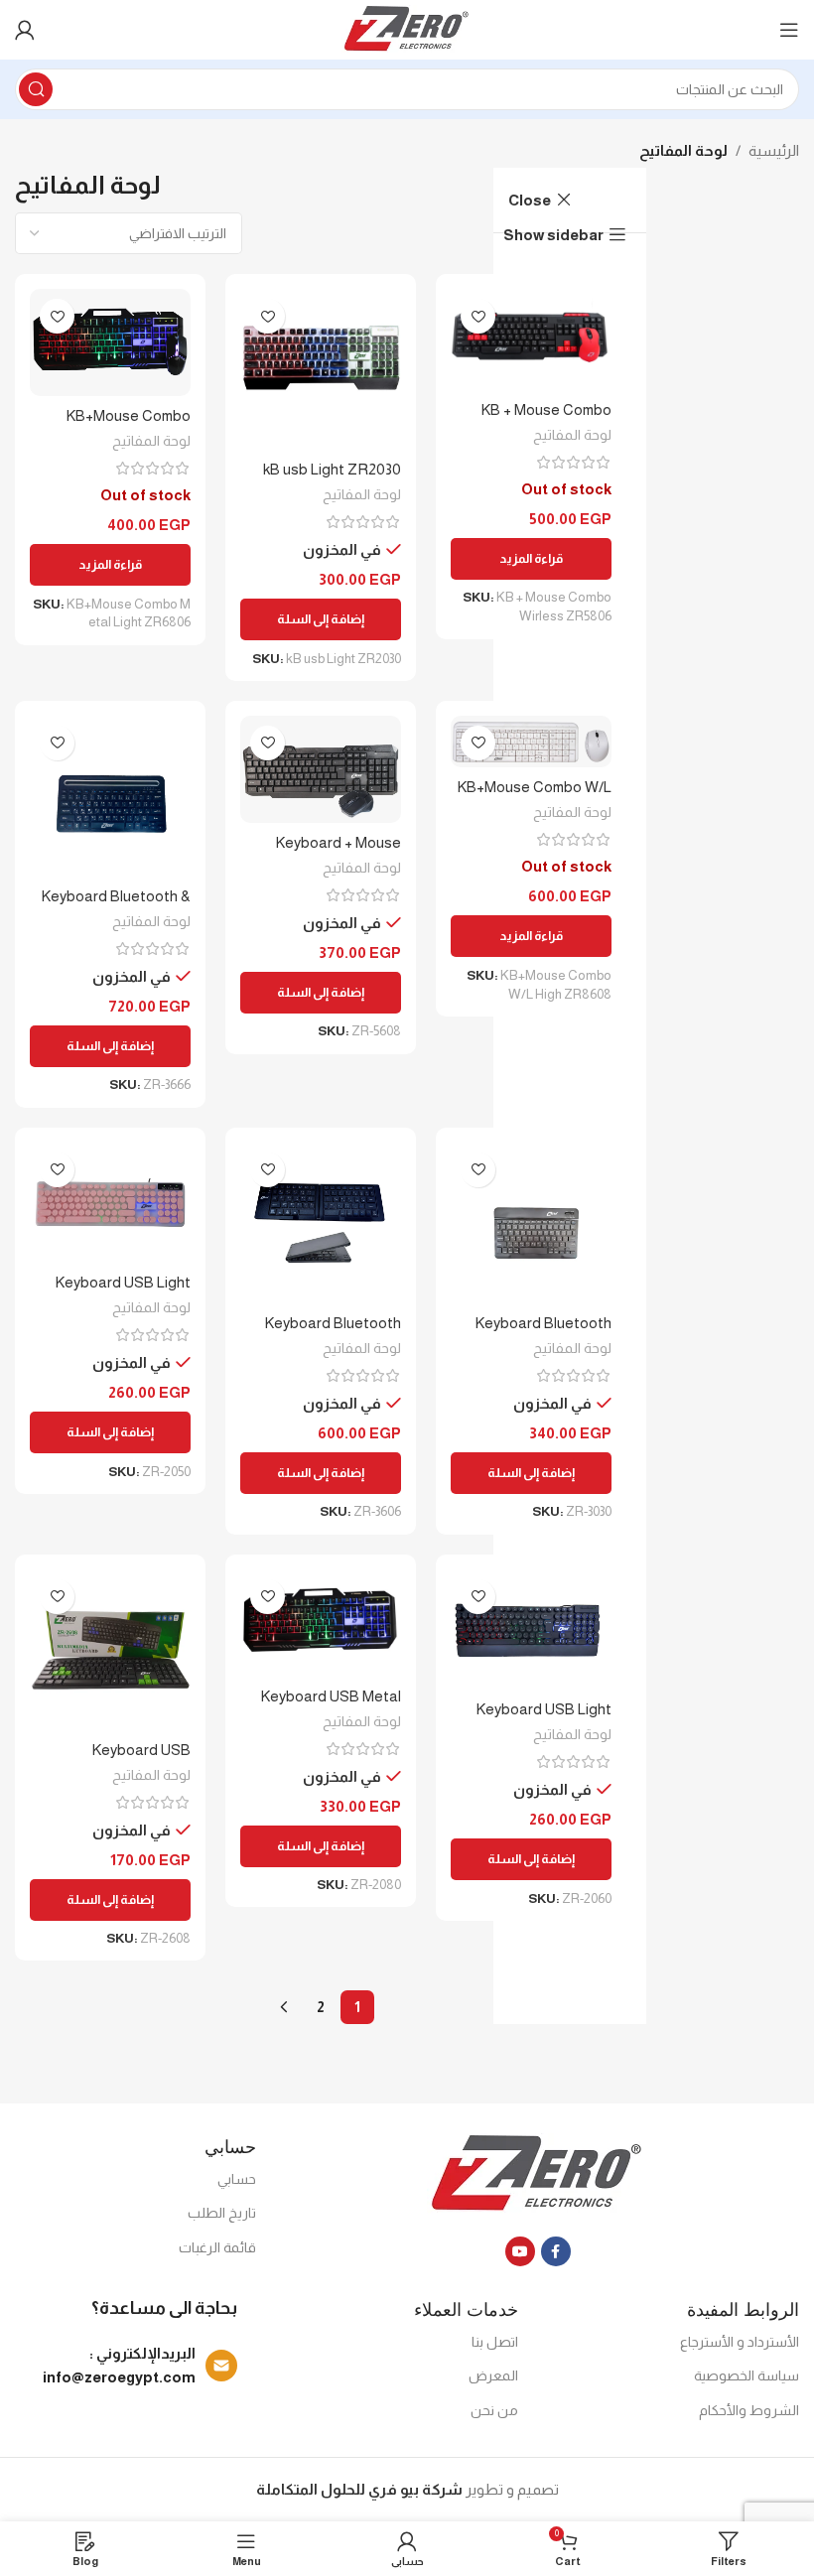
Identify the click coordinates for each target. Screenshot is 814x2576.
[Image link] (538, 2173)
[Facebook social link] (556, 2251)
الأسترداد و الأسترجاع (740, 2342)
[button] (321, 619)
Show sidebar (553, 235)
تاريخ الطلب (222, 2213)
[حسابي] (25, 30)
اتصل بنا (495, 2342)
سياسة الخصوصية (746, 2375)
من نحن (494, 2410)
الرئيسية (774, 150)
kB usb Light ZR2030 (332, 469)
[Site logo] (407, 28)
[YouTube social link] (520, 2251)
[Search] (36, 89)
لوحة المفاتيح (572, 435)
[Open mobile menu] (789, 30)
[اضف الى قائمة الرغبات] (478, 316)
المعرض (493, 2375)
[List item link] (126, 2366)
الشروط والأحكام (749, 2410)
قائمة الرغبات (217, 2247)
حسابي (237, 2179)
